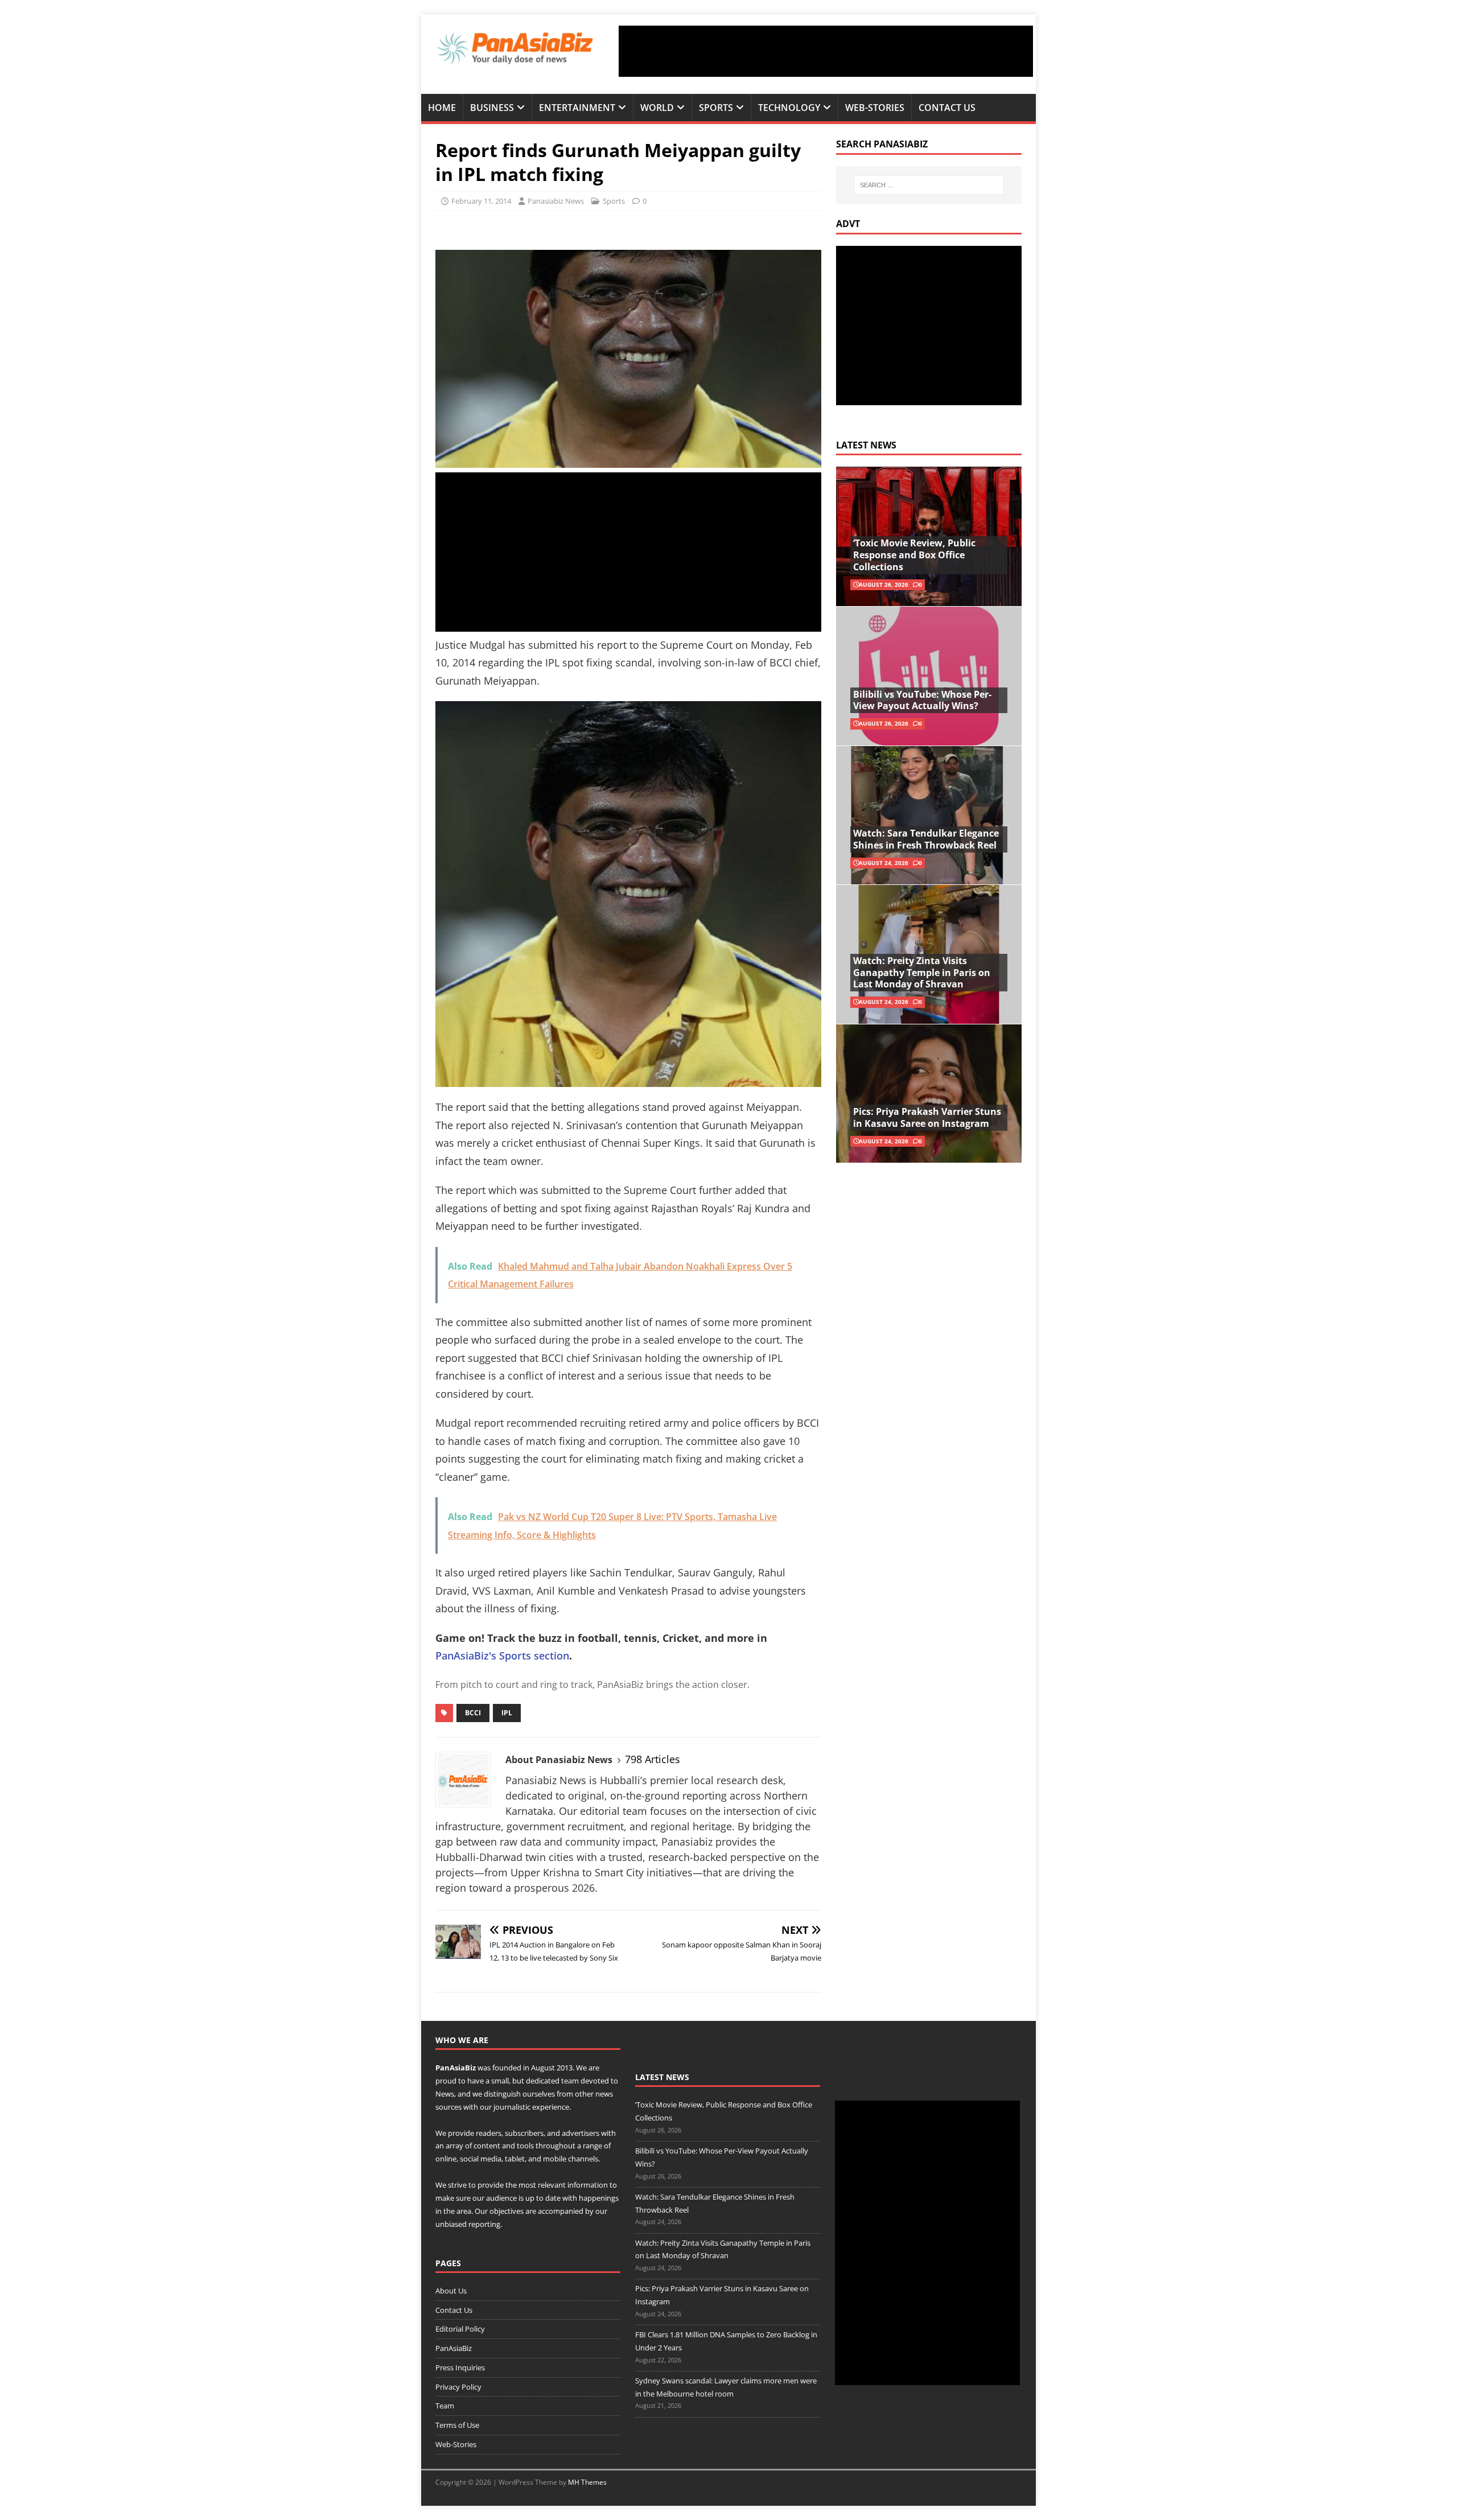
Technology (789, 108)
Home (442, 108)
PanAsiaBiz (456, 2068)
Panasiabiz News (556, 201)
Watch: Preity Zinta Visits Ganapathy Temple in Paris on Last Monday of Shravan (922, 973)
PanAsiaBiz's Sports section (502, 1656)
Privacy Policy (458, 2387)
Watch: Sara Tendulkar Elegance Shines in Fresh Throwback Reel (926, 839)
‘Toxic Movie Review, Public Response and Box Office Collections (914, 555)
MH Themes (587, 2482)
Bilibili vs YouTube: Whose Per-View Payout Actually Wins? (922, 700)
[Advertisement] (826, 51)
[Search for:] (929, 185)
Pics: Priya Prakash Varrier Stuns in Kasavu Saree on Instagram (927, 1117)
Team (445, 2406)
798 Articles (653, 1759)
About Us (451, 2291)
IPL (507, 1713)
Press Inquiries (460, 2367)
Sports (716, 108)
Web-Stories (875, 108)
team (570, 2081)
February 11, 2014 (481, 201)
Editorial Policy (460, 2329)
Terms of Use (457, 2425)
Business (492, 108)
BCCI (473, 1713)
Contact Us (947, 108)
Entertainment (577, 108)
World (657, 108)
